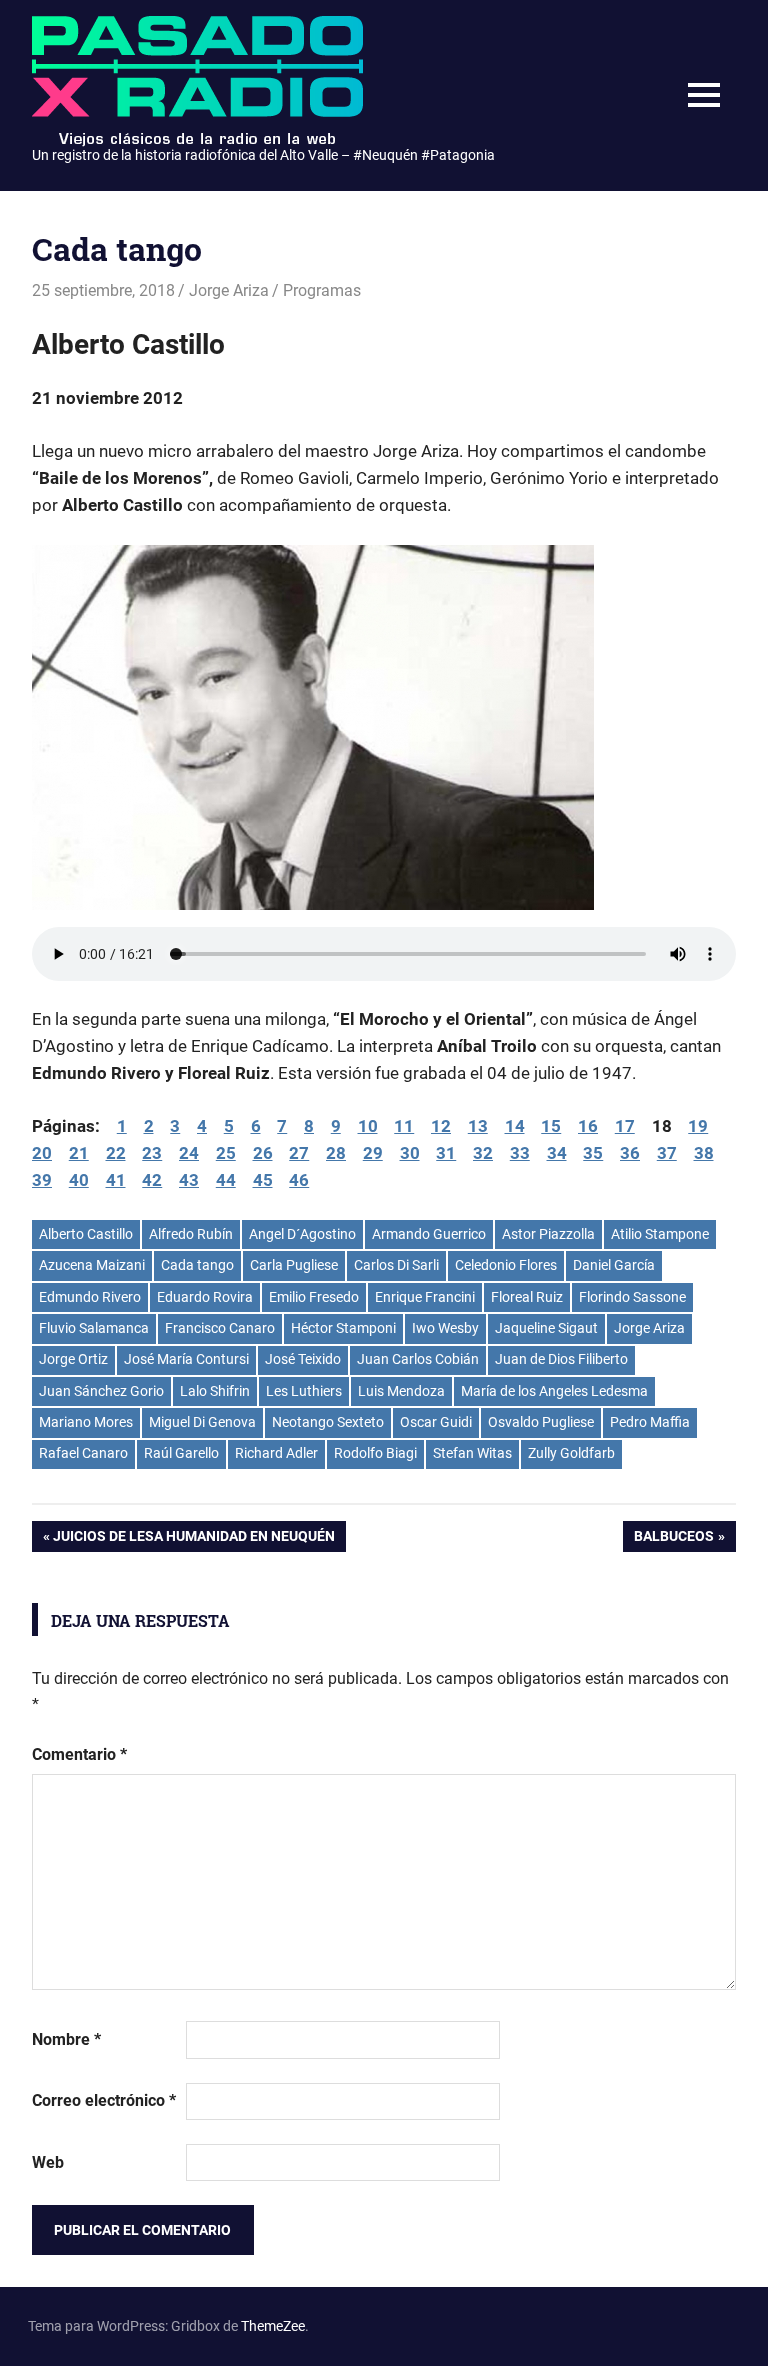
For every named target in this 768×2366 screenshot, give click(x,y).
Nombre (66, 2039)
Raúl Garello (181, 1453)
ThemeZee (273, 2326)
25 (226, 1153)
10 (368, 1126)
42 (152, 1180)
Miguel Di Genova (202, 1422)
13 (478, 1126)
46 (299, 1180)
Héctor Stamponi (343, 1328)
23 (152, 1153)
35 (593, 1153)
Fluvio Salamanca (94, 1328)
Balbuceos (673, 1539)
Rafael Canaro (83, 1453)
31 (446, 1153)
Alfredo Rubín (191, 1234)
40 (79, 1180)
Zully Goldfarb (571, 1453)
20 (42, 1153)
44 (226, 1180)
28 (336, 1153)
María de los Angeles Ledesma (554, 1391)
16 (588, 1126)
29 (373, 1153)
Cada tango (197, 1265)
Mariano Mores (86, 1422)
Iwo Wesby (445, 1328)
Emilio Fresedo (314, 1297)
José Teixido (303, 1359)
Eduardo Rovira (205, 1297)
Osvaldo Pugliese (541, 1422)
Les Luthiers (304, 1391)
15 (551, 1126)
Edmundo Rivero (90, 1297)
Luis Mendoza (401, 1391)
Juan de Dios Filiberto (561, 1359)
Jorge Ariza (229, 290)
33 (520, 1153)
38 (704, 1153)
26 (263, 1153)
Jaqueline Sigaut (546, 1328)
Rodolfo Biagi (375, 1453)
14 (515, 1126)
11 (404, 1126)
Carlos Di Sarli (396, 1265)
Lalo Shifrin (215, 1391)
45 (263, 1180)
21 (79, 1153)
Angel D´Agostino (302, 1234)
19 (698, 1126)
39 (42, 1180)
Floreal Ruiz (527, 1297)
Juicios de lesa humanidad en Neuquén (193, 1539)
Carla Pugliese (294, 1265)
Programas (322, 290)
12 (441, 1126)
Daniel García (614, 1265)
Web (48, 2162)
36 (630, 1153)
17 (625, 1126)
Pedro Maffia (650, 1422)
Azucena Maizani (92, 1265)
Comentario (79, 1754)
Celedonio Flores (506, 1265)
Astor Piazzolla (548, 1234)
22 (116, 1153)
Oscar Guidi (436, 1422)
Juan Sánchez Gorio (101, 1391)
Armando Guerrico (429, 1234)
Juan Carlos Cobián (418, 1359)
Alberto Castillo (86, 1234)
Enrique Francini (425, 1297)
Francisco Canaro (220, 1328)
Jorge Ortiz (73, 1359)
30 (410, 1153)
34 (557, 1153)
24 (189, 1153)
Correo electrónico (104, 2100)
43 (189, 1180)
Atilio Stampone (660, 1234)
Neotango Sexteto (328, 1422)
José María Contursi (186, 1359)
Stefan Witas (472, 1453)
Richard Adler (276, 1453)
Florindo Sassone (632, 1297)
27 (299, 1153)
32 (483, 1153)
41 (116, 1180)
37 (667, 1153)
